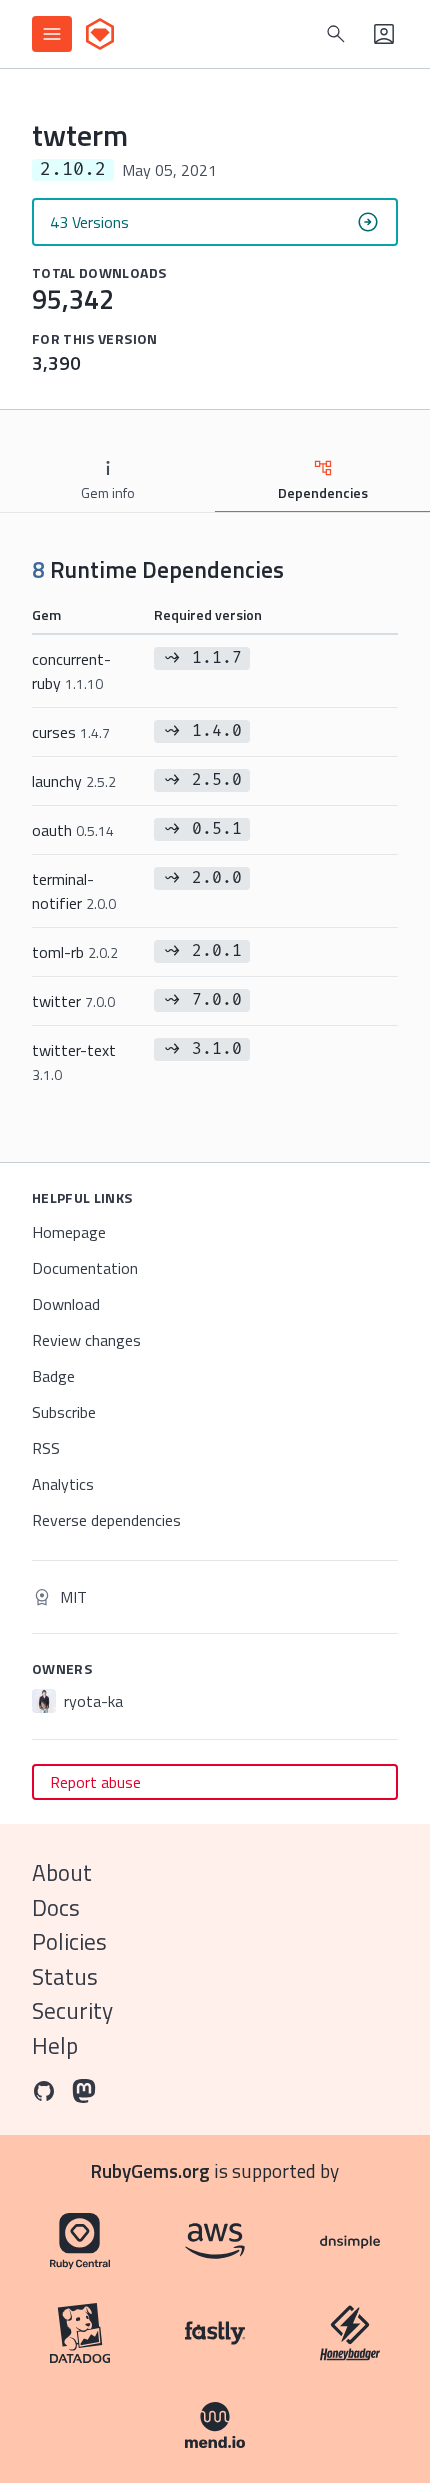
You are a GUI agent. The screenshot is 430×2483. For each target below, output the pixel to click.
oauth (73, 830)
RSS (46, 1448)
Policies (69, 1941)
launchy (74, 781)
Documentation (85, 1268)
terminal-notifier (74, 891)
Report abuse (95, 1782)
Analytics (63, 1484)
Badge (53, 1376)
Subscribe (64, 1412)
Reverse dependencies (106, 1520)
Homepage (69, 1232)
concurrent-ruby (71, 671)
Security (72, 2010)
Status (65, 1976)
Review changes (86, 1340)
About (62, 1872)
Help (55, 2045)
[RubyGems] (100, 34)
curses (71, 732)
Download (66, 1304)
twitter (73, 1001)
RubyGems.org (150, 2170)
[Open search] (336, 34)
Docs (56, 1907)
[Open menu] (52, 34)
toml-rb (75, 952)
